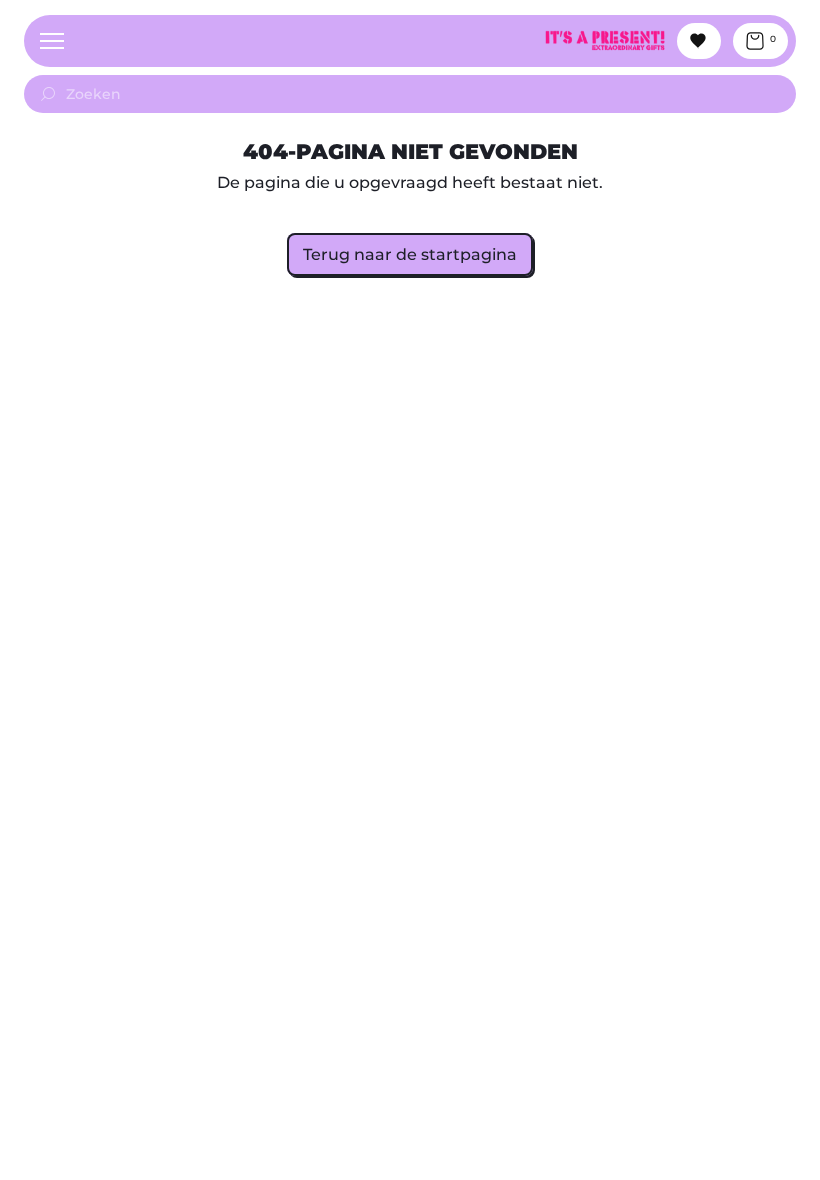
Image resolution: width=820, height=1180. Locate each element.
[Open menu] (52, 41)
